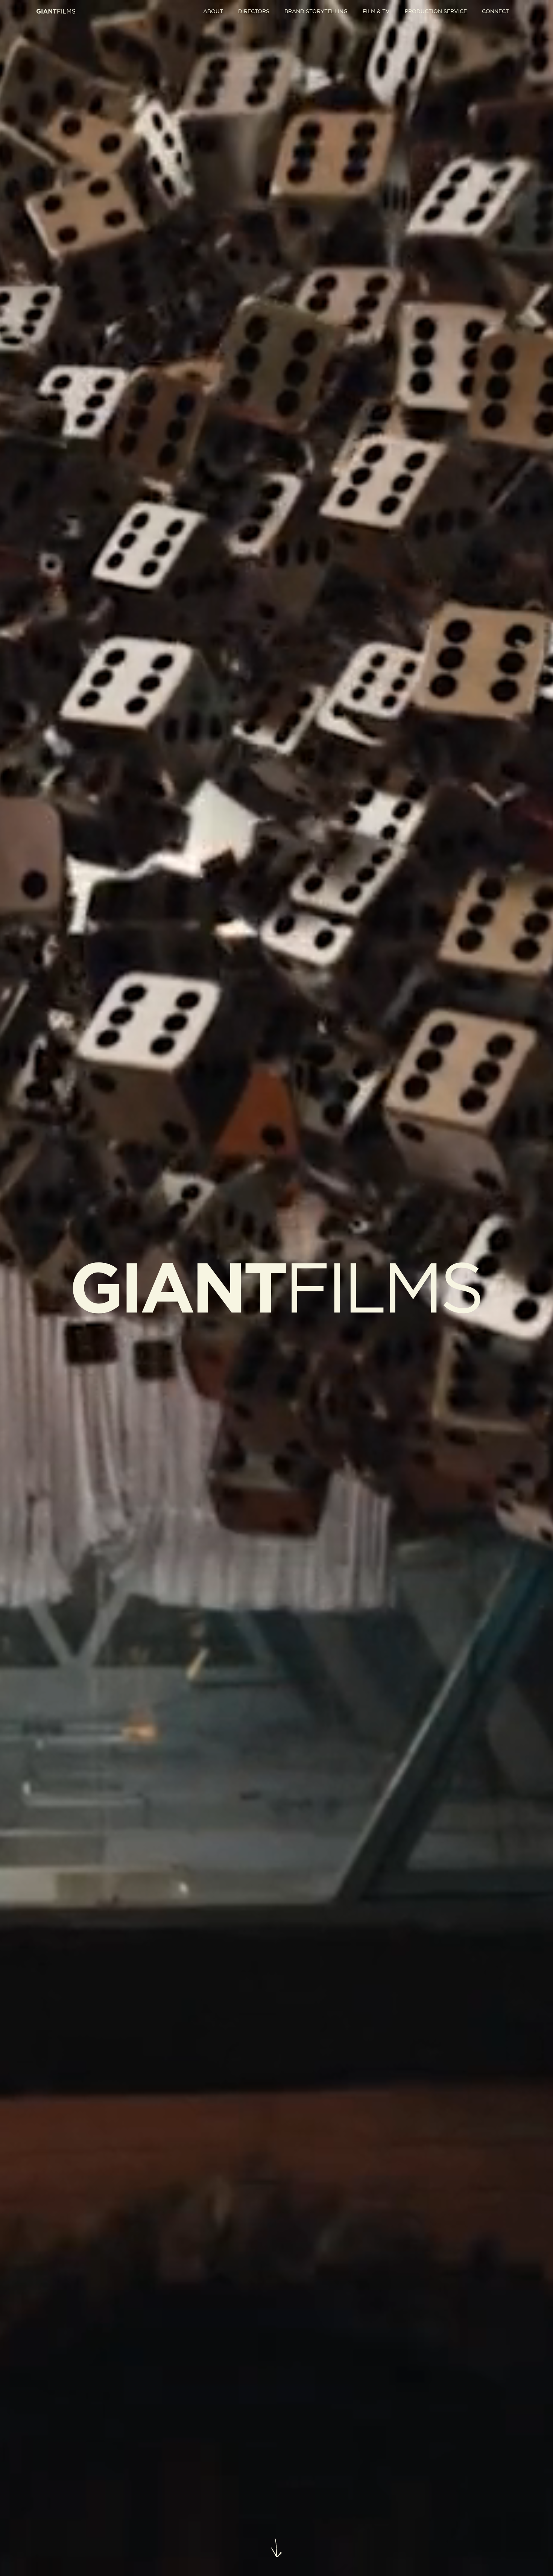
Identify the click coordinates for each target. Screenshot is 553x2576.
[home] (56, 11)
